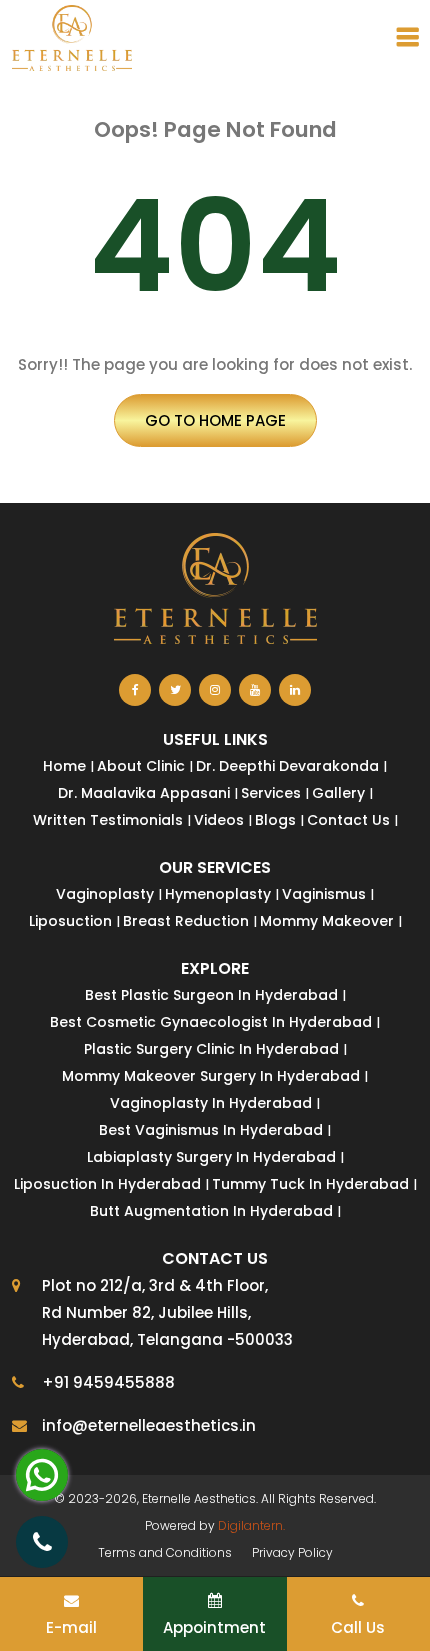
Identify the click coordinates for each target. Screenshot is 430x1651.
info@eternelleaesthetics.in (149, 1425)
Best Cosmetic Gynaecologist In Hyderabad (211, 1022)
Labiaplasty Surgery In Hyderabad (211, 1157)
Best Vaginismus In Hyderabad (211, 1130)
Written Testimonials (108, 820)
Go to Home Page (215, 420)
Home (64, 766)
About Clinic (141, 766)
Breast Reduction (186, 921)
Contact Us (348, 820)
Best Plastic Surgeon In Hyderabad (211, 995)
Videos (219, 820)
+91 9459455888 (108, 1382)
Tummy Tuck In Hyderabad (310, 1184)
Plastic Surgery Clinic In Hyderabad (211, 1049)
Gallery (338, 793)
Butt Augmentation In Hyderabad (211, 1211)
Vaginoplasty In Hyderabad (211, 1103)
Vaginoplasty (105, 894)
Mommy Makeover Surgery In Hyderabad (211, 1076)
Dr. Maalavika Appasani (144, 793)
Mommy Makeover (327, 921)
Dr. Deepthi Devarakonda (287, 766)
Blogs (275, 820)
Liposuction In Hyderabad (107, 1184)
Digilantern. (251, 1525)
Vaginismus (324, 894)
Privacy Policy (292, 1552)
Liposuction (70, 921)
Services (271, 793)
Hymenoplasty (218, 894)
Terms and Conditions (165, 1552)
